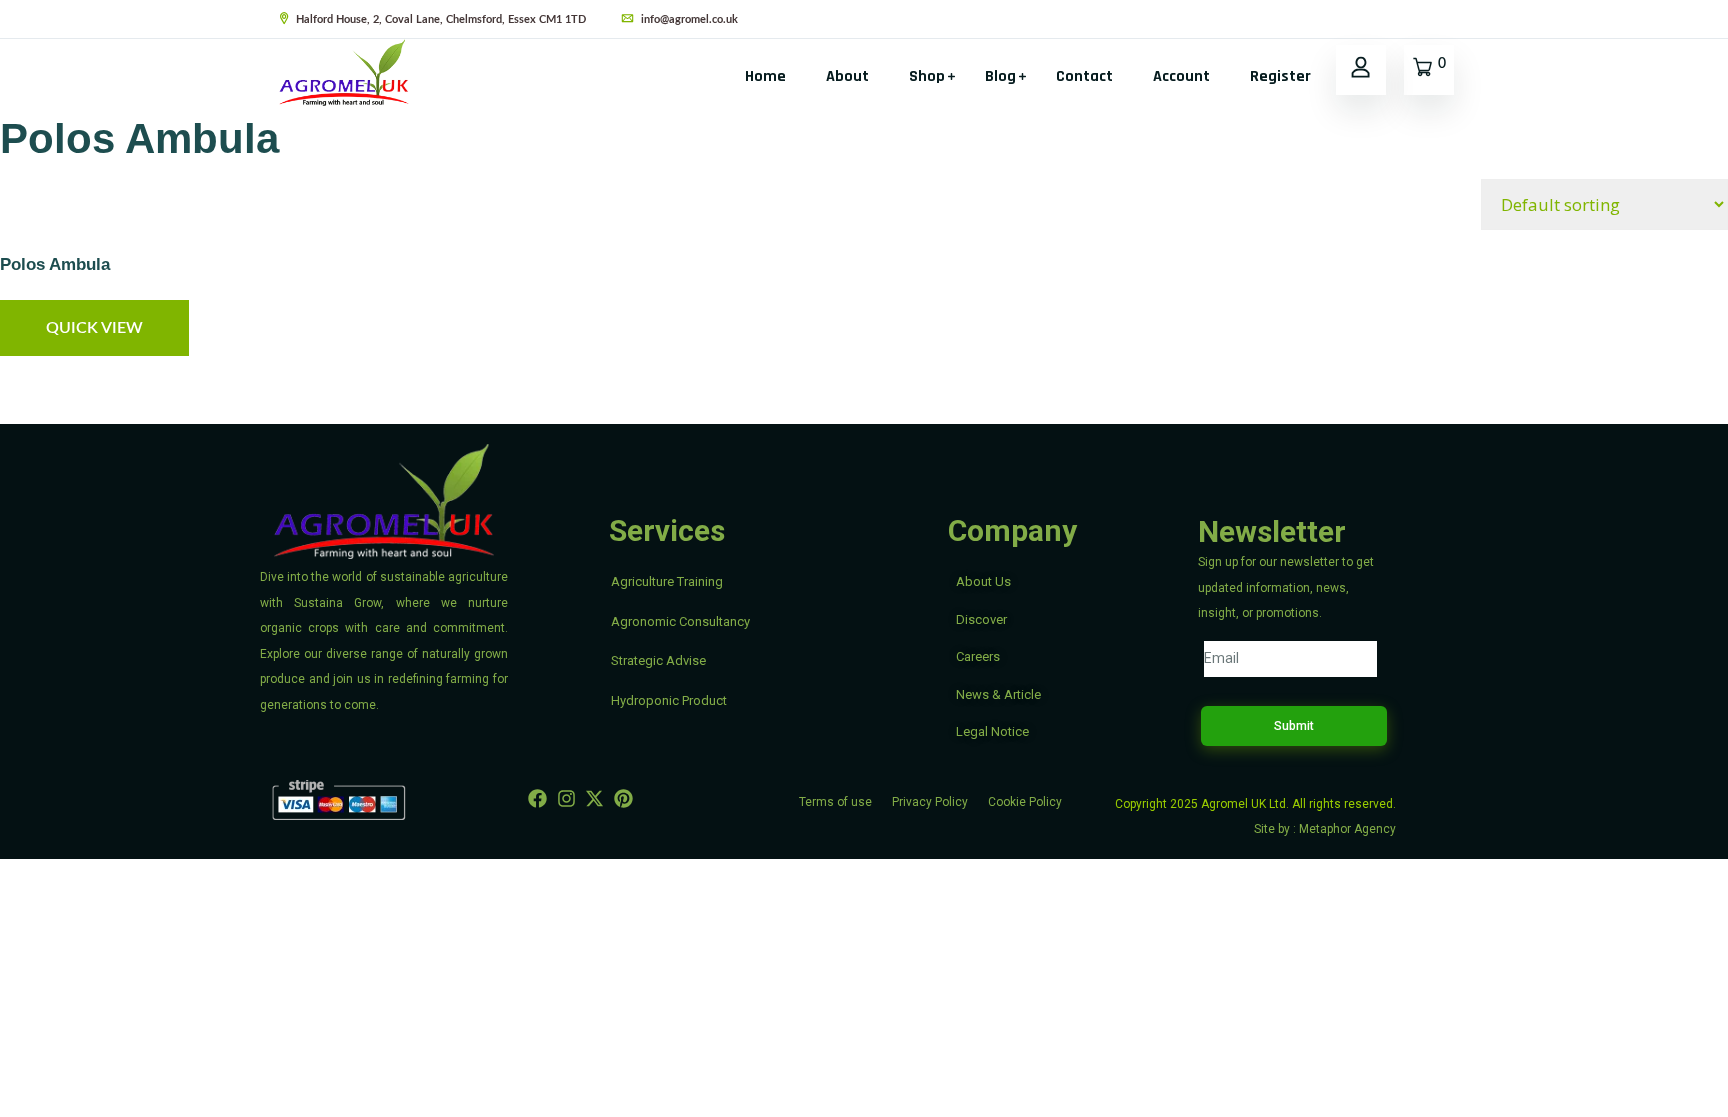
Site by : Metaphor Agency (1325, 829)
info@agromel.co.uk (688, 19)
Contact (1084, 76)
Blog (1000, 76)
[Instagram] (566, 798)
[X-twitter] (595, 798)
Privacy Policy (930, 802)
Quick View (94, 328)
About (847, 76)
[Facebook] (538, 798)
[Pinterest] (623, 798)
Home (765, 76)
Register (1280, 76)
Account (1181, 76)
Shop (927, 76)
